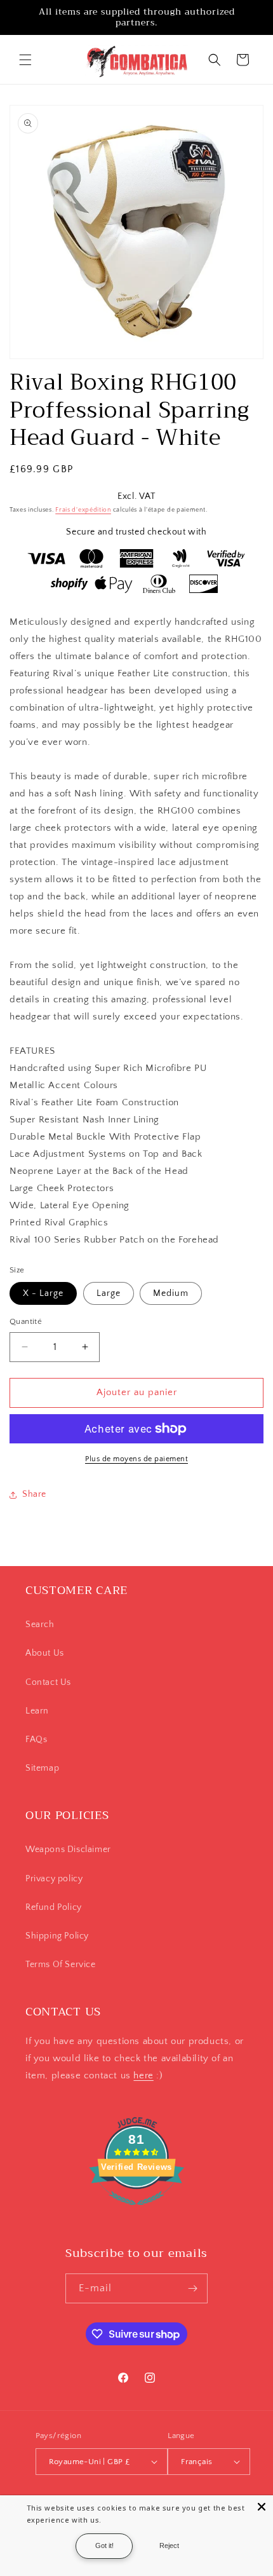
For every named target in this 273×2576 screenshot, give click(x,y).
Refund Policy (54, 1907)
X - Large (43, 1293)
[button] (25, 60)
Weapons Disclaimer (68, 1850)
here (143, 2075)
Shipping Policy (57, 1936)
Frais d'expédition (83, 510)
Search (40, 1625)
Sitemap (42, 1768)
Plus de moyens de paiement (136, 1459)
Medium (171, 1293)
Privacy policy (54, 1879)
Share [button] (34, 1494)
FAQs (36, 1740)
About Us (45, 1653)
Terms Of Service (61, 1965)
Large (109, 1293)
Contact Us (48, 1682)
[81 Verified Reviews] (136, 2212)
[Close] (262, 2507)
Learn (37, 1711)
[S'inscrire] (193, 2288)
